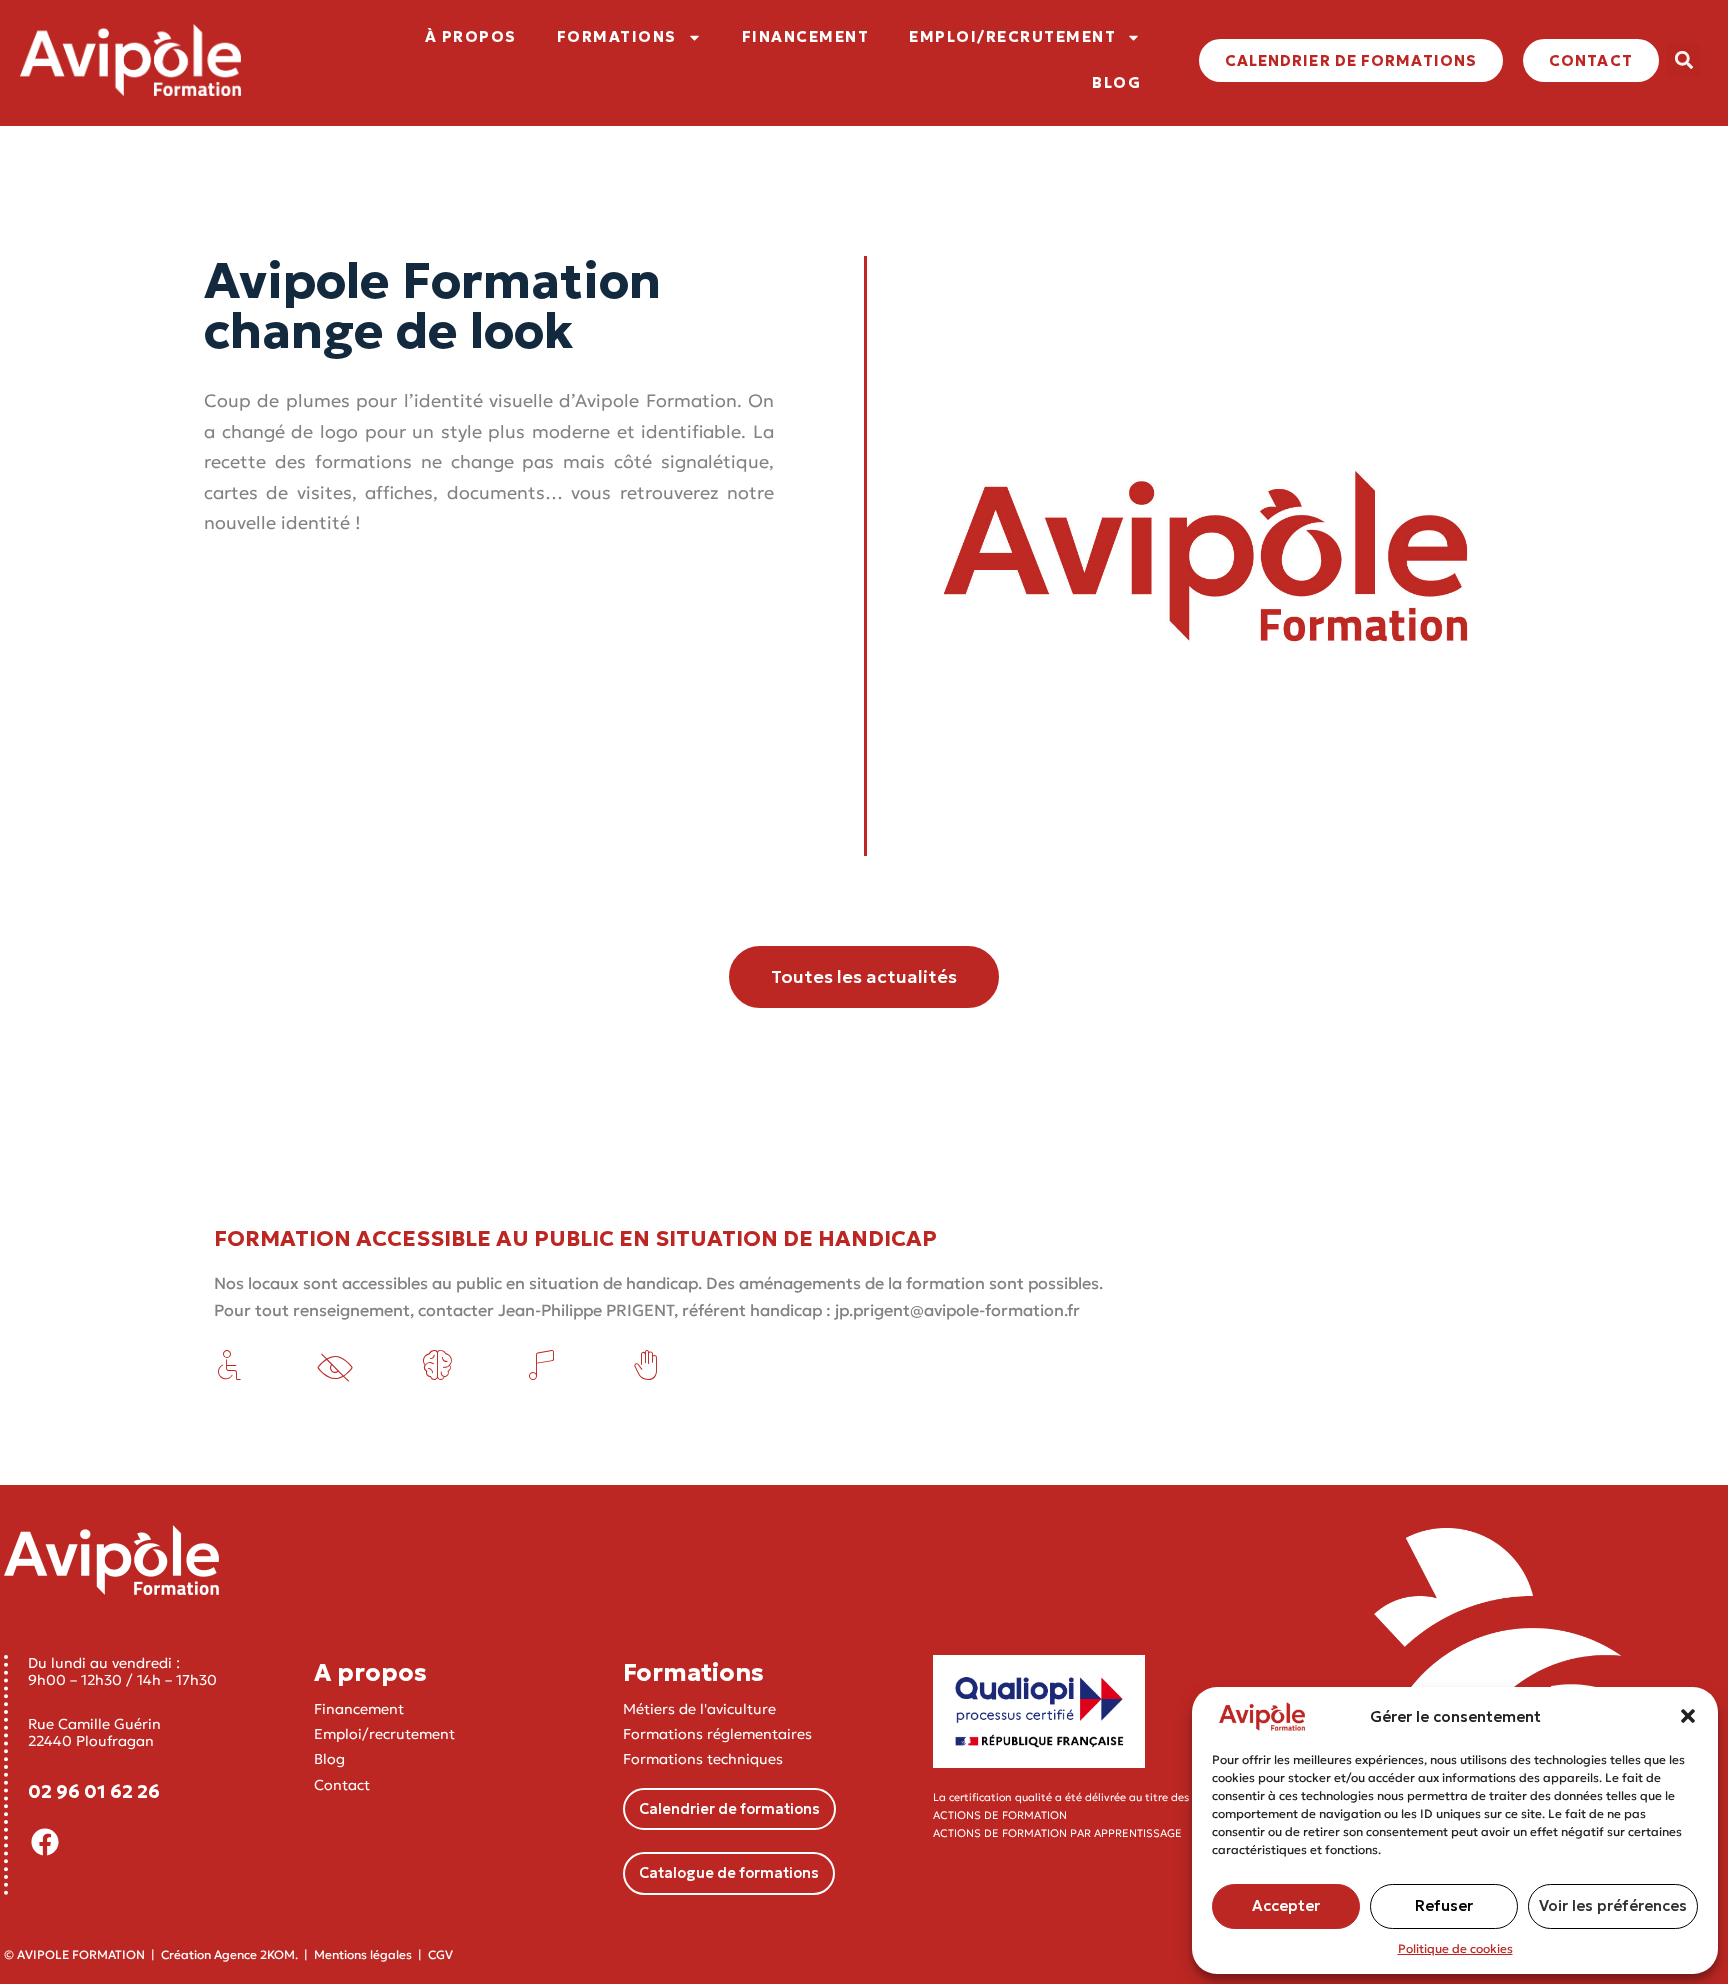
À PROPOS (471, 36)
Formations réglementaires (717, 1734)
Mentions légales (363, 1954)
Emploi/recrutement (384, 1734)
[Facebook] (45, 1842)
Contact (342, 1785)
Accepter (1286, 1905)
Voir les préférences (1613, 1905)
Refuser (1444, 1905)
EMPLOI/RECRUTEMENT (1012, 36)
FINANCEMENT (806, 36)
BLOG (1116, 82)
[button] (1688, 1716)
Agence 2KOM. (256, 1954)
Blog (329, 1759)
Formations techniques (703, 1759)
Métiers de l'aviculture (699, 1709)
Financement (359, 1709)
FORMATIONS (617, 36)
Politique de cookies (1455, 1948)
